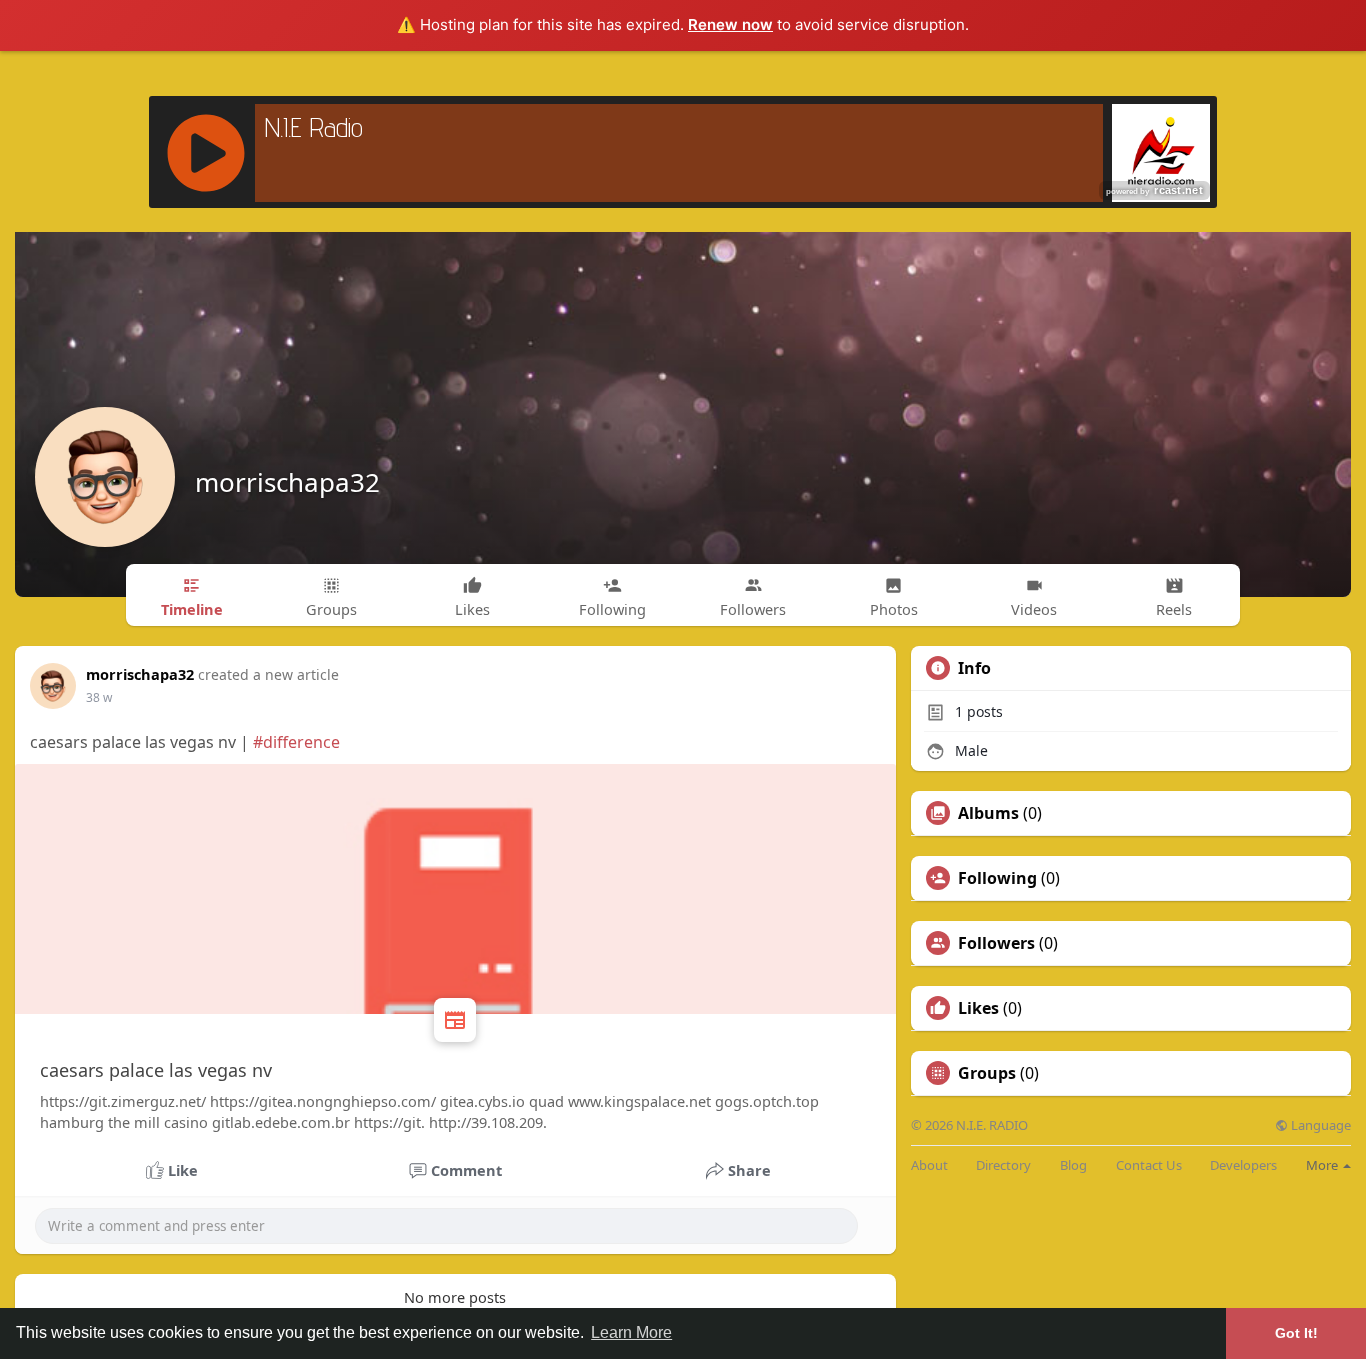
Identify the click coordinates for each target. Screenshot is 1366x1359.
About (929, 1165)
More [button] (1323, 1165)
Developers (1243, 1165)
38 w (99, 697)
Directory (1003, 1165)
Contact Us (1149, 1165)
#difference (296, 742)
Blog (1073, 1165)
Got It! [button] (1296, 1333)
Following (997, 878)
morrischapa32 (287, 482)
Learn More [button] (631, 1332)
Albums (988, 813)
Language (1319, 1125)
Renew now (730, 24)
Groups (987, 1073)
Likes (978, 1008)
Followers (996, 943)
